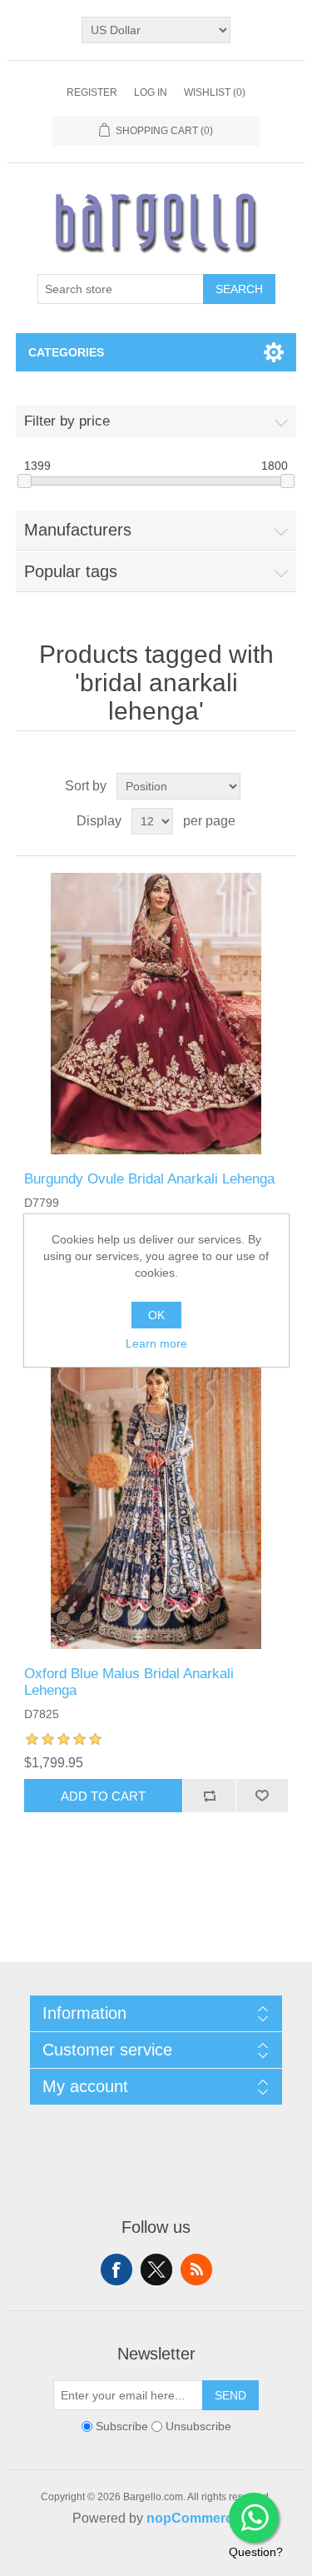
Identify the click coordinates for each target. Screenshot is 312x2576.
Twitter (156, 2270)
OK (156, 1315)
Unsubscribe (198, 2427)
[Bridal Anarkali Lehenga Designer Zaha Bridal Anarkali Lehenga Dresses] (156, 1508)
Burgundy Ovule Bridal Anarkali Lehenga (149, 1179)
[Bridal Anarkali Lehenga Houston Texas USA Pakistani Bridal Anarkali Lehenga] (156, 1014)
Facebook (116, 2270)
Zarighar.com (217, 2561)
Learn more (156, 1343)
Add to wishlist (262, 1796)
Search (239, 289)
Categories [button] (66, 352)
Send (230, 2395)
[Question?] (254, 2518)
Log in (151, 92)
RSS (196, 2270)
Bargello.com (131, 2561)
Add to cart (103, 1796)
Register (92, 92)
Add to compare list (209, 1796)
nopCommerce (193, 2518)
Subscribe (122, 2427)
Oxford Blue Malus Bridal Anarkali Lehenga (129, 1682)
